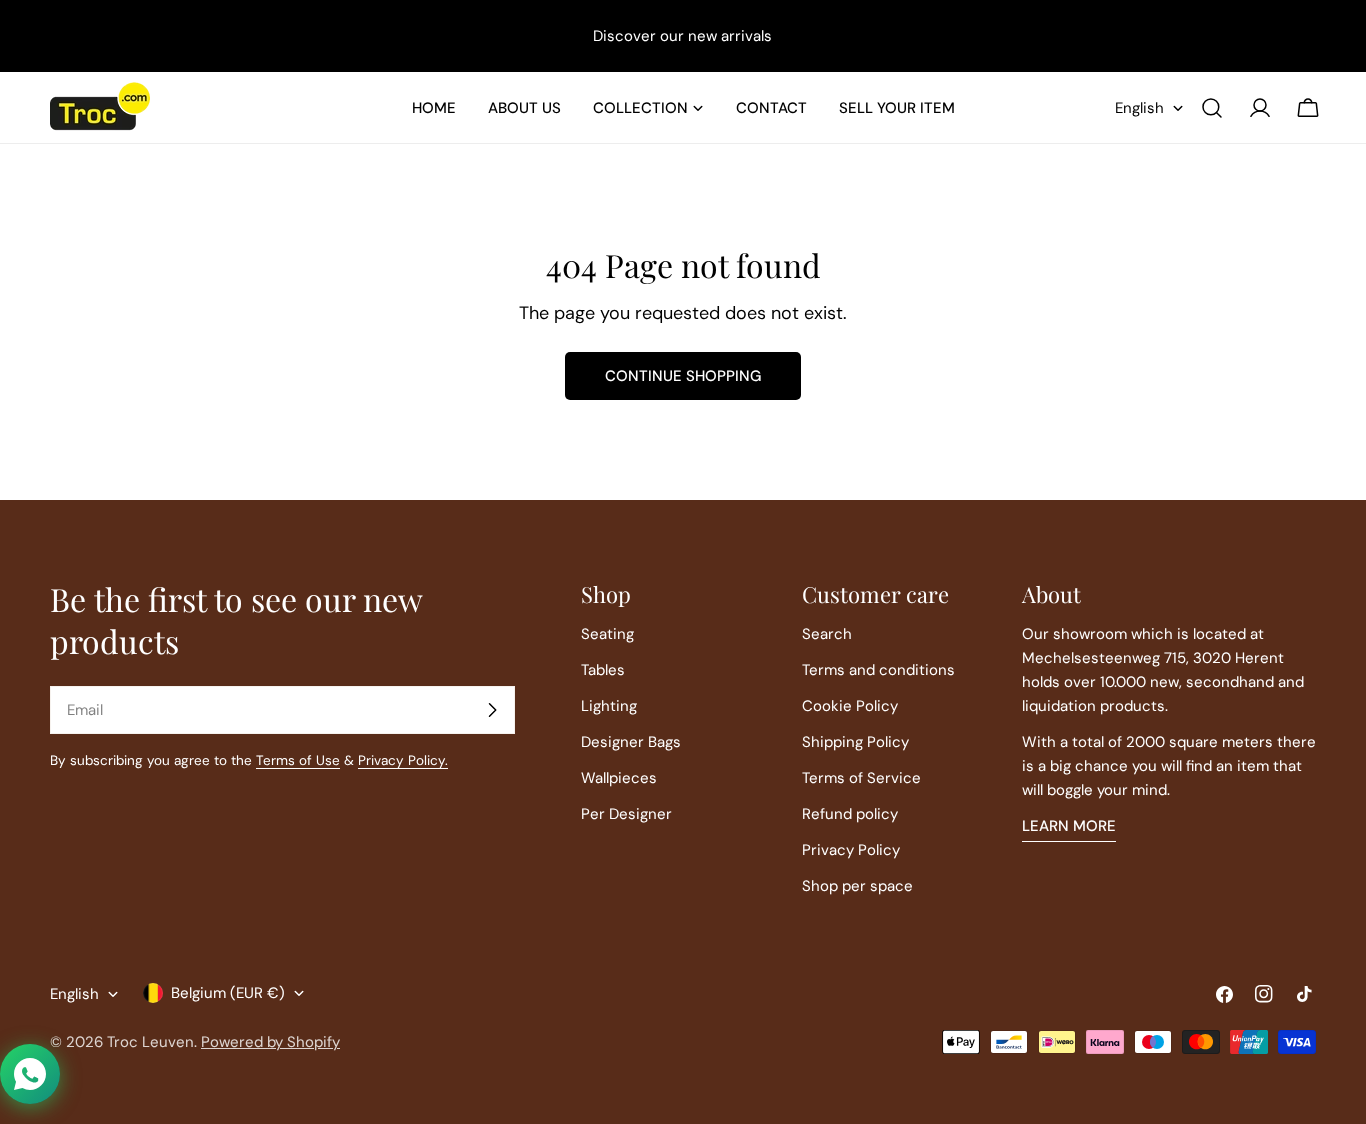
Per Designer (626, 814)
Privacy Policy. (403, 760)
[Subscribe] (492, 710)
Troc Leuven (150, 1042)
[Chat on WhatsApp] (30, 1074)
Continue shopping (683, 376)
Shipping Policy (855, 742)
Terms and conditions (878, 670)
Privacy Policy (851, 850)
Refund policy (850, 814)
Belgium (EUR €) (228, 993)
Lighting (609, 706)
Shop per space (857, 886)
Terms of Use (298, 760)
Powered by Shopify (270, 1042)
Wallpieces (619, 778)
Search (827, 634)
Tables (603, 670)
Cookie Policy (850, 706)
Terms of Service (861, 778)
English (1139, 108)
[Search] (1212, 108)
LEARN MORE (1069, 826)
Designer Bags (631, 742)
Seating (607, 634)
